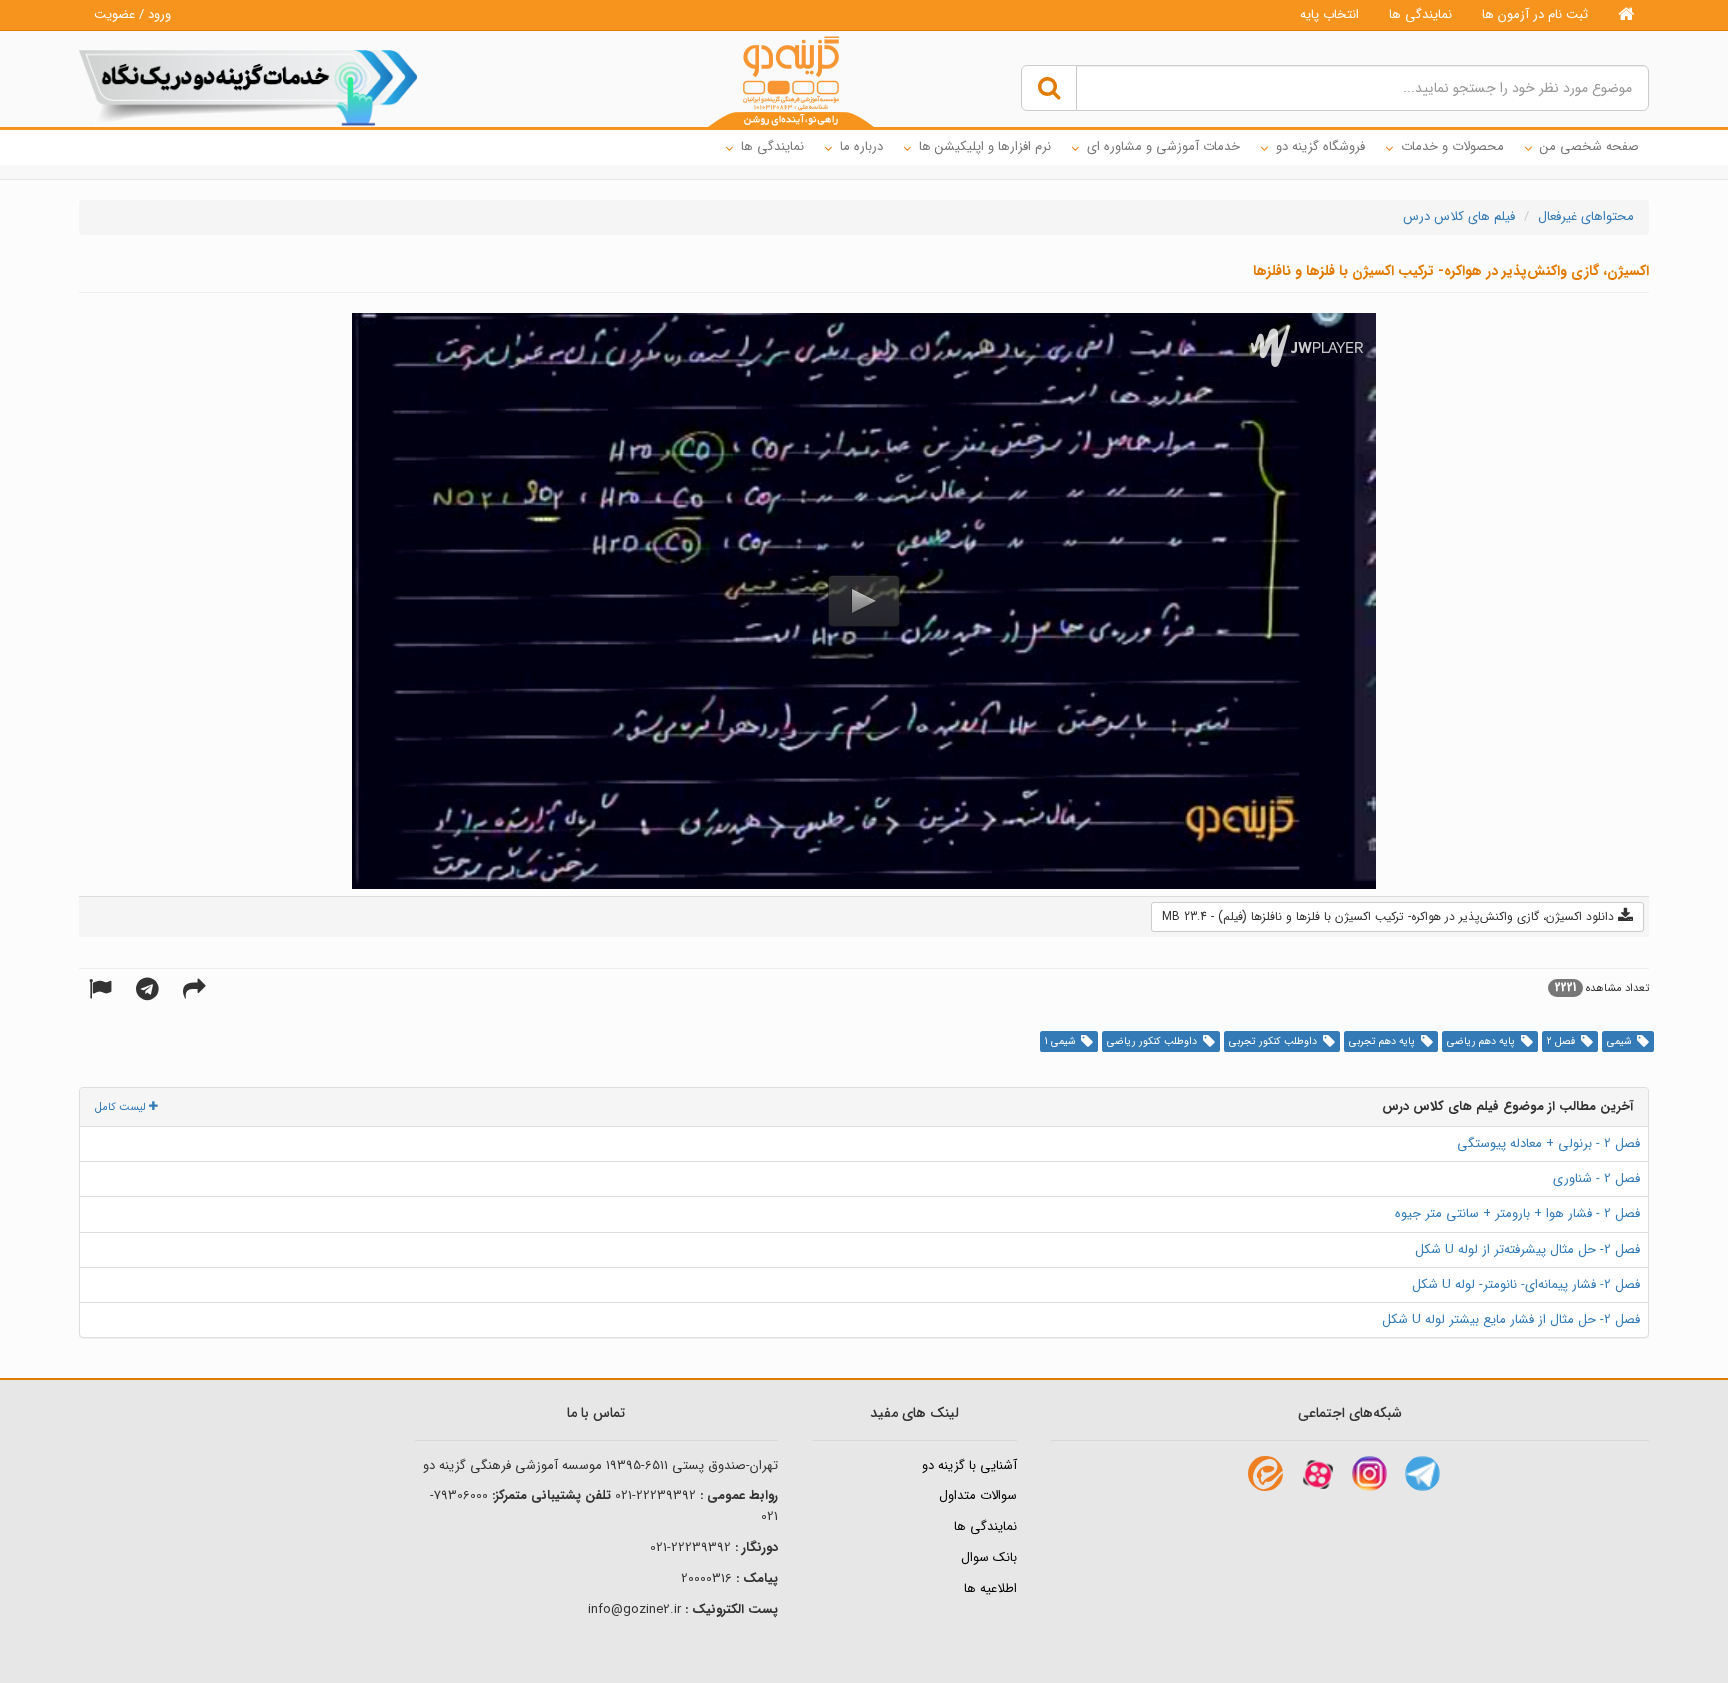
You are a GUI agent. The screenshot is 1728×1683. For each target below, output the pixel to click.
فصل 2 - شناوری (1596, 1178)
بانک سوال (989, 1557)
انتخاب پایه (1329, 14)
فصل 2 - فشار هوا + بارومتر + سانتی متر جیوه (1517, 1213)
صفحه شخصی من (1589, 146)
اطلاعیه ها (990, 1588)
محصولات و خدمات (1452, 146)
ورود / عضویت (132, 14)
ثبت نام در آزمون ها (1535, 14)
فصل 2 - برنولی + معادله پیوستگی (1548, 1143)
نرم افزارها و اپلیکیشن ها (985, 146)
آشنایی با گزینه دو (969, 1465)
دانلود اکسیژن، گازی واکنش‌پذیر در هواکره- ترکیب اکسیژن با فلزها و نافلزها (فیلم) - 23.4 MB (1390, 916)
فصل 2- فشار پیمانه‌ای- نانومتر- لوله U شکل (1526, 1284)
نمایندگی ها (1420, 14)
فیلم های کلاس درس (1459, 216)
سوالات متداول (978, 1495)
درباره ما (861, 146)
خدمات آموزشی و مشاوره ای (1163, 146)
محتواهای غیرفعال (1586, 216)
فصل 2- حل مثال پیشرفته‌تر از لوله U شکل (1527, 1249)
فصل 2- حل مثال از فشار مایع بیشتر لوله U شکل (1511, 1319)
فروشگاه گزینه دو (1320, 146)
